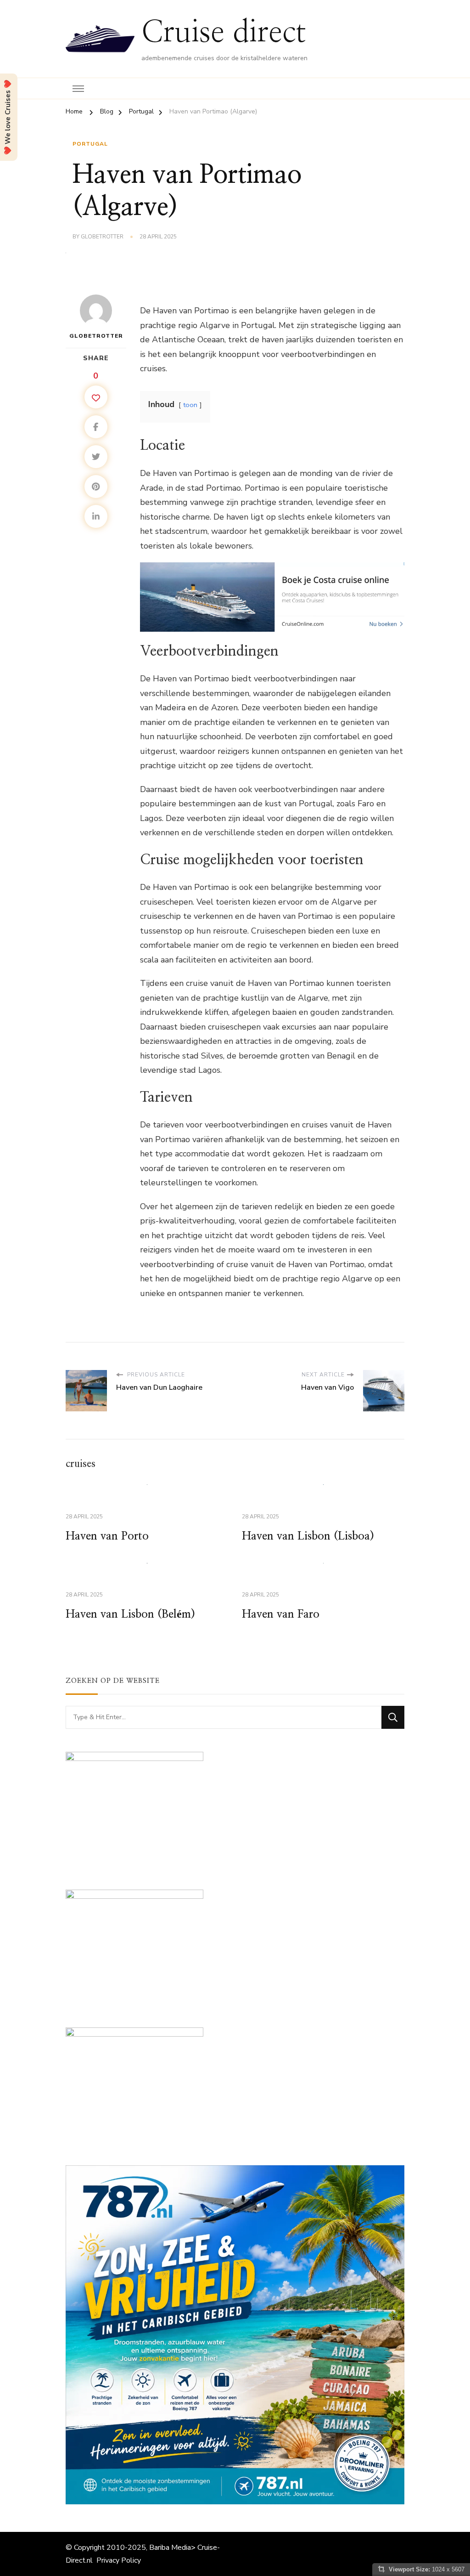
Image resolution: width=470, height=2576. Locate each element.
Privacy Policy (119, 2560)
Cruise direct (224, 33)
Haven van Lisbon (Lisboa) (308, 1536)
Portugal (90, 144)
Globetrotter (102, 237)
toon (190, 405)
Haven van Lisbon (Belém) (130, 1614)
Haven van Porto (107, 1536)
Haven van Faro (281, 1614)
